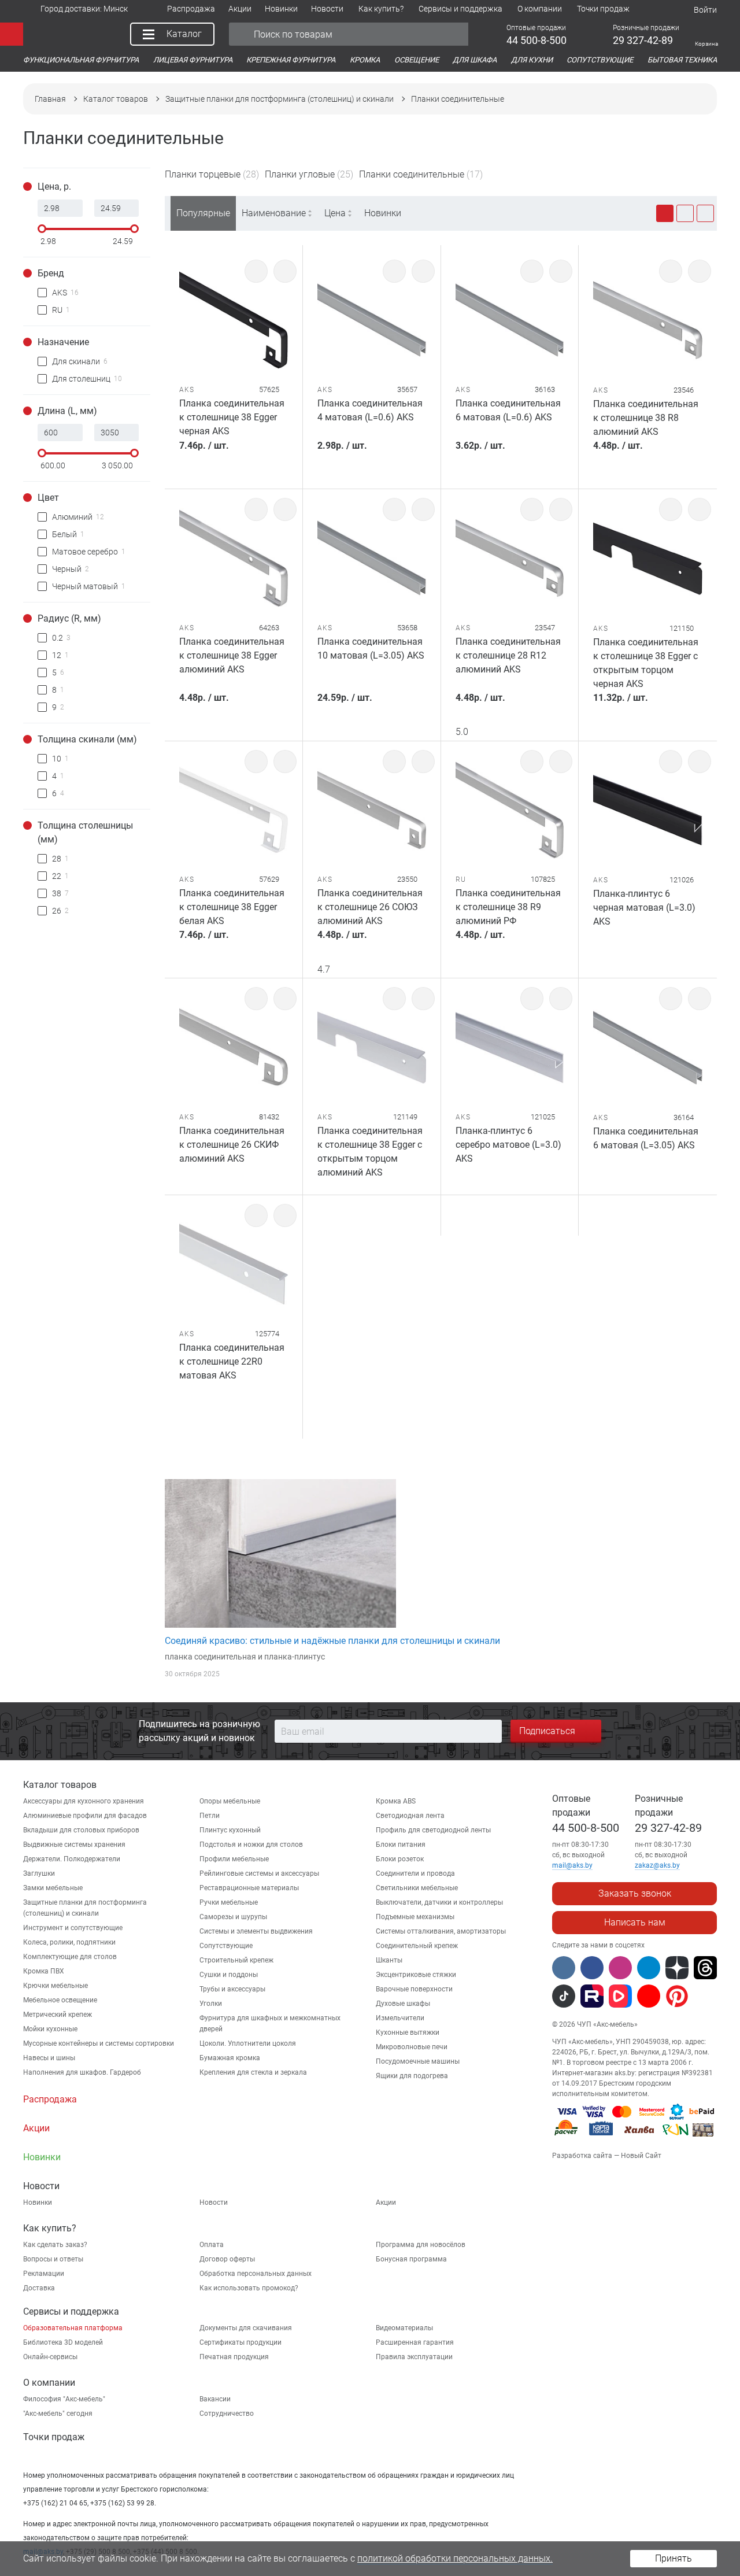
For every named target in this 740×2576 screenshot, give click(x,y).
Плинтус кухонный (230, 1830)
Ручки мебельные (229, 1902)
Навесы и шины (49, 2058)
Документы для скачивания (246, 2328)
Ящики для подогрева (412, 2076)
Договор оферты (227, 2259)
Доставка (39, 2288)
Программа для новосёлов (421, 2245)
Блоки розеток (400, 1859)
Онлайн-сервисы (50, 2357)
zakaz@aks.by (657, 1865)
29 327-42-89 (668, 1828)
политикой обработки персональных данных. (455, 2558)
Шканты (389, 1960)
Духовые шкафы (403, 2004)
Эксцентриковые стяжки (416, 1975)
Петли (210, 1816)
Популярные (203, 213)
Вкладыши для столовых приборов (81, 1830)
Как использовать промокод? (249, 2288)
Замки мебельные (53, 1888)
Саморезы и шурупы (233, 1917)
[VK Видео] (620, 1996)
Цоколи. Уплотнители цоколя (248, 2043)
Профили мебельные (234, 1859)
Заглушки (39, 1873)
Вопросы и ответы (53, 2259)
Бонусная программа (411, 2259)
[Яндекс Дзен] (677, 1968)
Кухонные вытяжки (408, 2032)
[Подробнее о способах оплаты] (634, 2138)
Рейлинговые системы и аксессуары (259, 1873)
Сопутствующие (226, 1946)
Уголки (211, 2004)
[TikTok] (564, 1996)
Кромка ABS (396, 1801)
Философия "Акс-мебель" (64, 2399)
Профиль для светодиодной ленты (433, 1830)
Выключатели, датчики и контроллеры (439, 1902)
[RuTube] (592, 1996)
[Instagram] (620, 1968)
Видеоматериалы (404, 2328)
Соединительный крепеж (417, 1946)
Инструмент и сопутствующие (73, 1928)
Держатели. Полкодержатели (72, 1859)
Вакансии (215, 2399)
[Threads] (705, 1968)
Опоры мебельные (230, 1801)
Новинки (383, 213)
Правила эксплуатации (414, 2357)
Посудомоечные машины (418, 2061)
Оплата (212, 2245)
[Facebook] (592, 1968)
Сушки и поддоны (229, 1975)
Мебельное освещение (60, 2000)
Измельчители (400, 2018)
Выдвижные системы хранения (74, 1845)
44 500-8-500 (586, 1828)
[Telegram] (649, 1968)
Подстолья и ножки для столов (251, 1845)
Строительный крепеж (236, 1960)
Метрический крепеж (58, 2015)
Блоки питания (401, 1845)
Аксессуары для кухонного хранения (84, 1801)
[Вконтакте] (564, 1968)
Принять (674, 2558)
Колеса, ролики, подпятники (69, 1942)
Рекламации (44, 2274)
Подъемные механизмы (415, 1917)
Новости (214, 2202)
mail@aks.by (572, 1865)
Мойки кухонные (50, 2029)
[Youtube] (649, 1996)
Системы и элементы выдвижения (256, 1931)
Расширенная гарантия (415, 2342)
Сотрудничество (227, 2414)
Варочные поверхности (414, 1989)
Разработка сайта (582, 2156)
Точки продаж (54, 2437)
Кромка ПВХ (44, 1971)
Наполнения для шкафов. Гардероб (82, 2072)
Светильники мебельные (417, 1888)
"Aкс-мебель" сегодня (58, 2414)
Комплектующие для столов (70, 1957)
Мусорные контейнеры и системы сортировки (99, 2043)
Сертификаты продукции (240, 2342)
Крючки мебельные (55, 1986)
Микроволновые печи (412, 2047)
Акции (386, 2202)
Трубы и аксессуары (232, 1989)
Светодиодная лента (410, 1816)
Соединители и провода (415, 1873)
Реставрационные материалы (249, 1888)
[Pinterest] (677, 1996)
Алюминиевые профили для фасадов (85, 1816)
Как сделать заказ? (55, 2245)
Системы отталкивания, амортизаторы (441, 1931)
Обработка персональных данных (256, 2274)
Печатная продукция (234, 2357)
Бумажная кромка (230, 2058)
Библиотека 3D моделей (63, 2342)
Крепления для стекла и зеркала (253, 2072)
